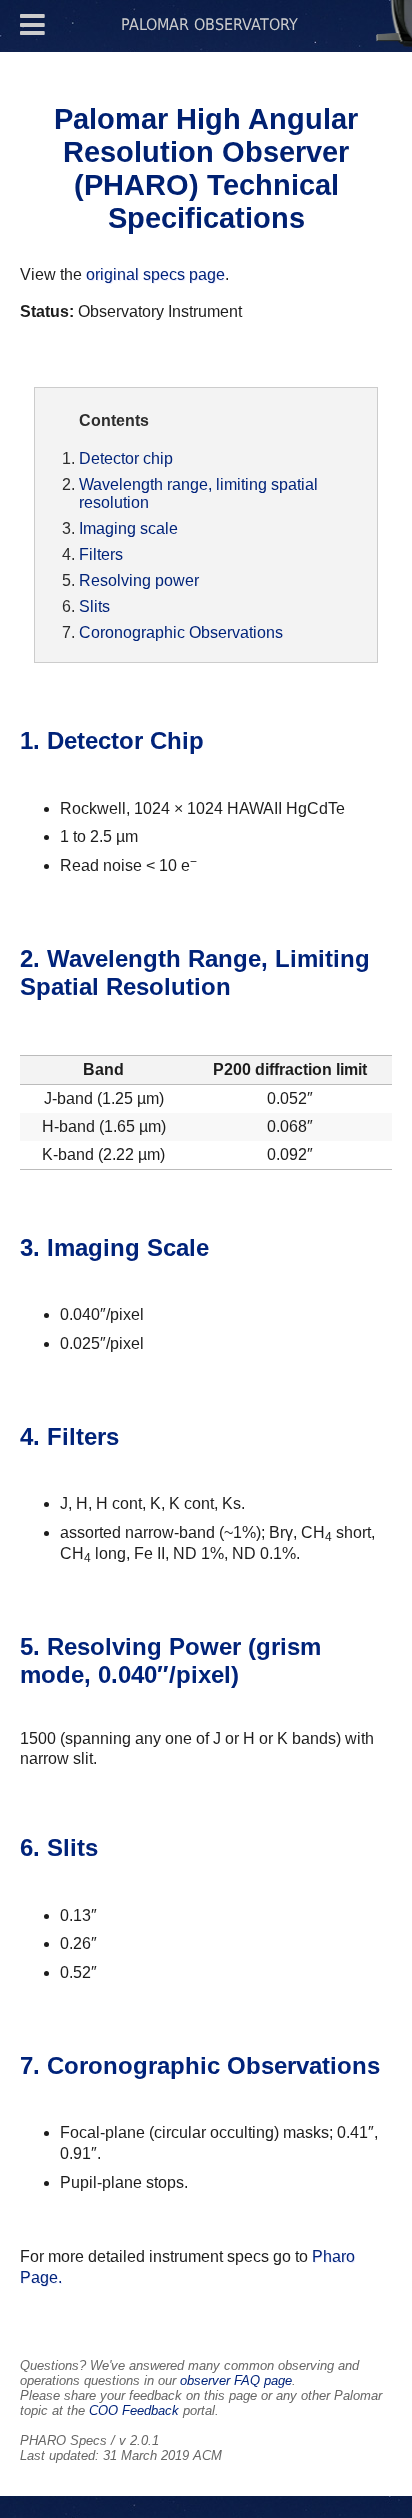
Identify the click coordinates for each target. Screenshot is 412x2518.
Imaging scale (128, 528)
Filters (101, 554)
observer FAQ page (236, 2380)
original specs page (155, 274)
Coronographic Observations (181, 632)
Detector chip (126, 458)
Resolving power (139, 580)
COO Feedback (134, 2410)
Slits (94, 606)
